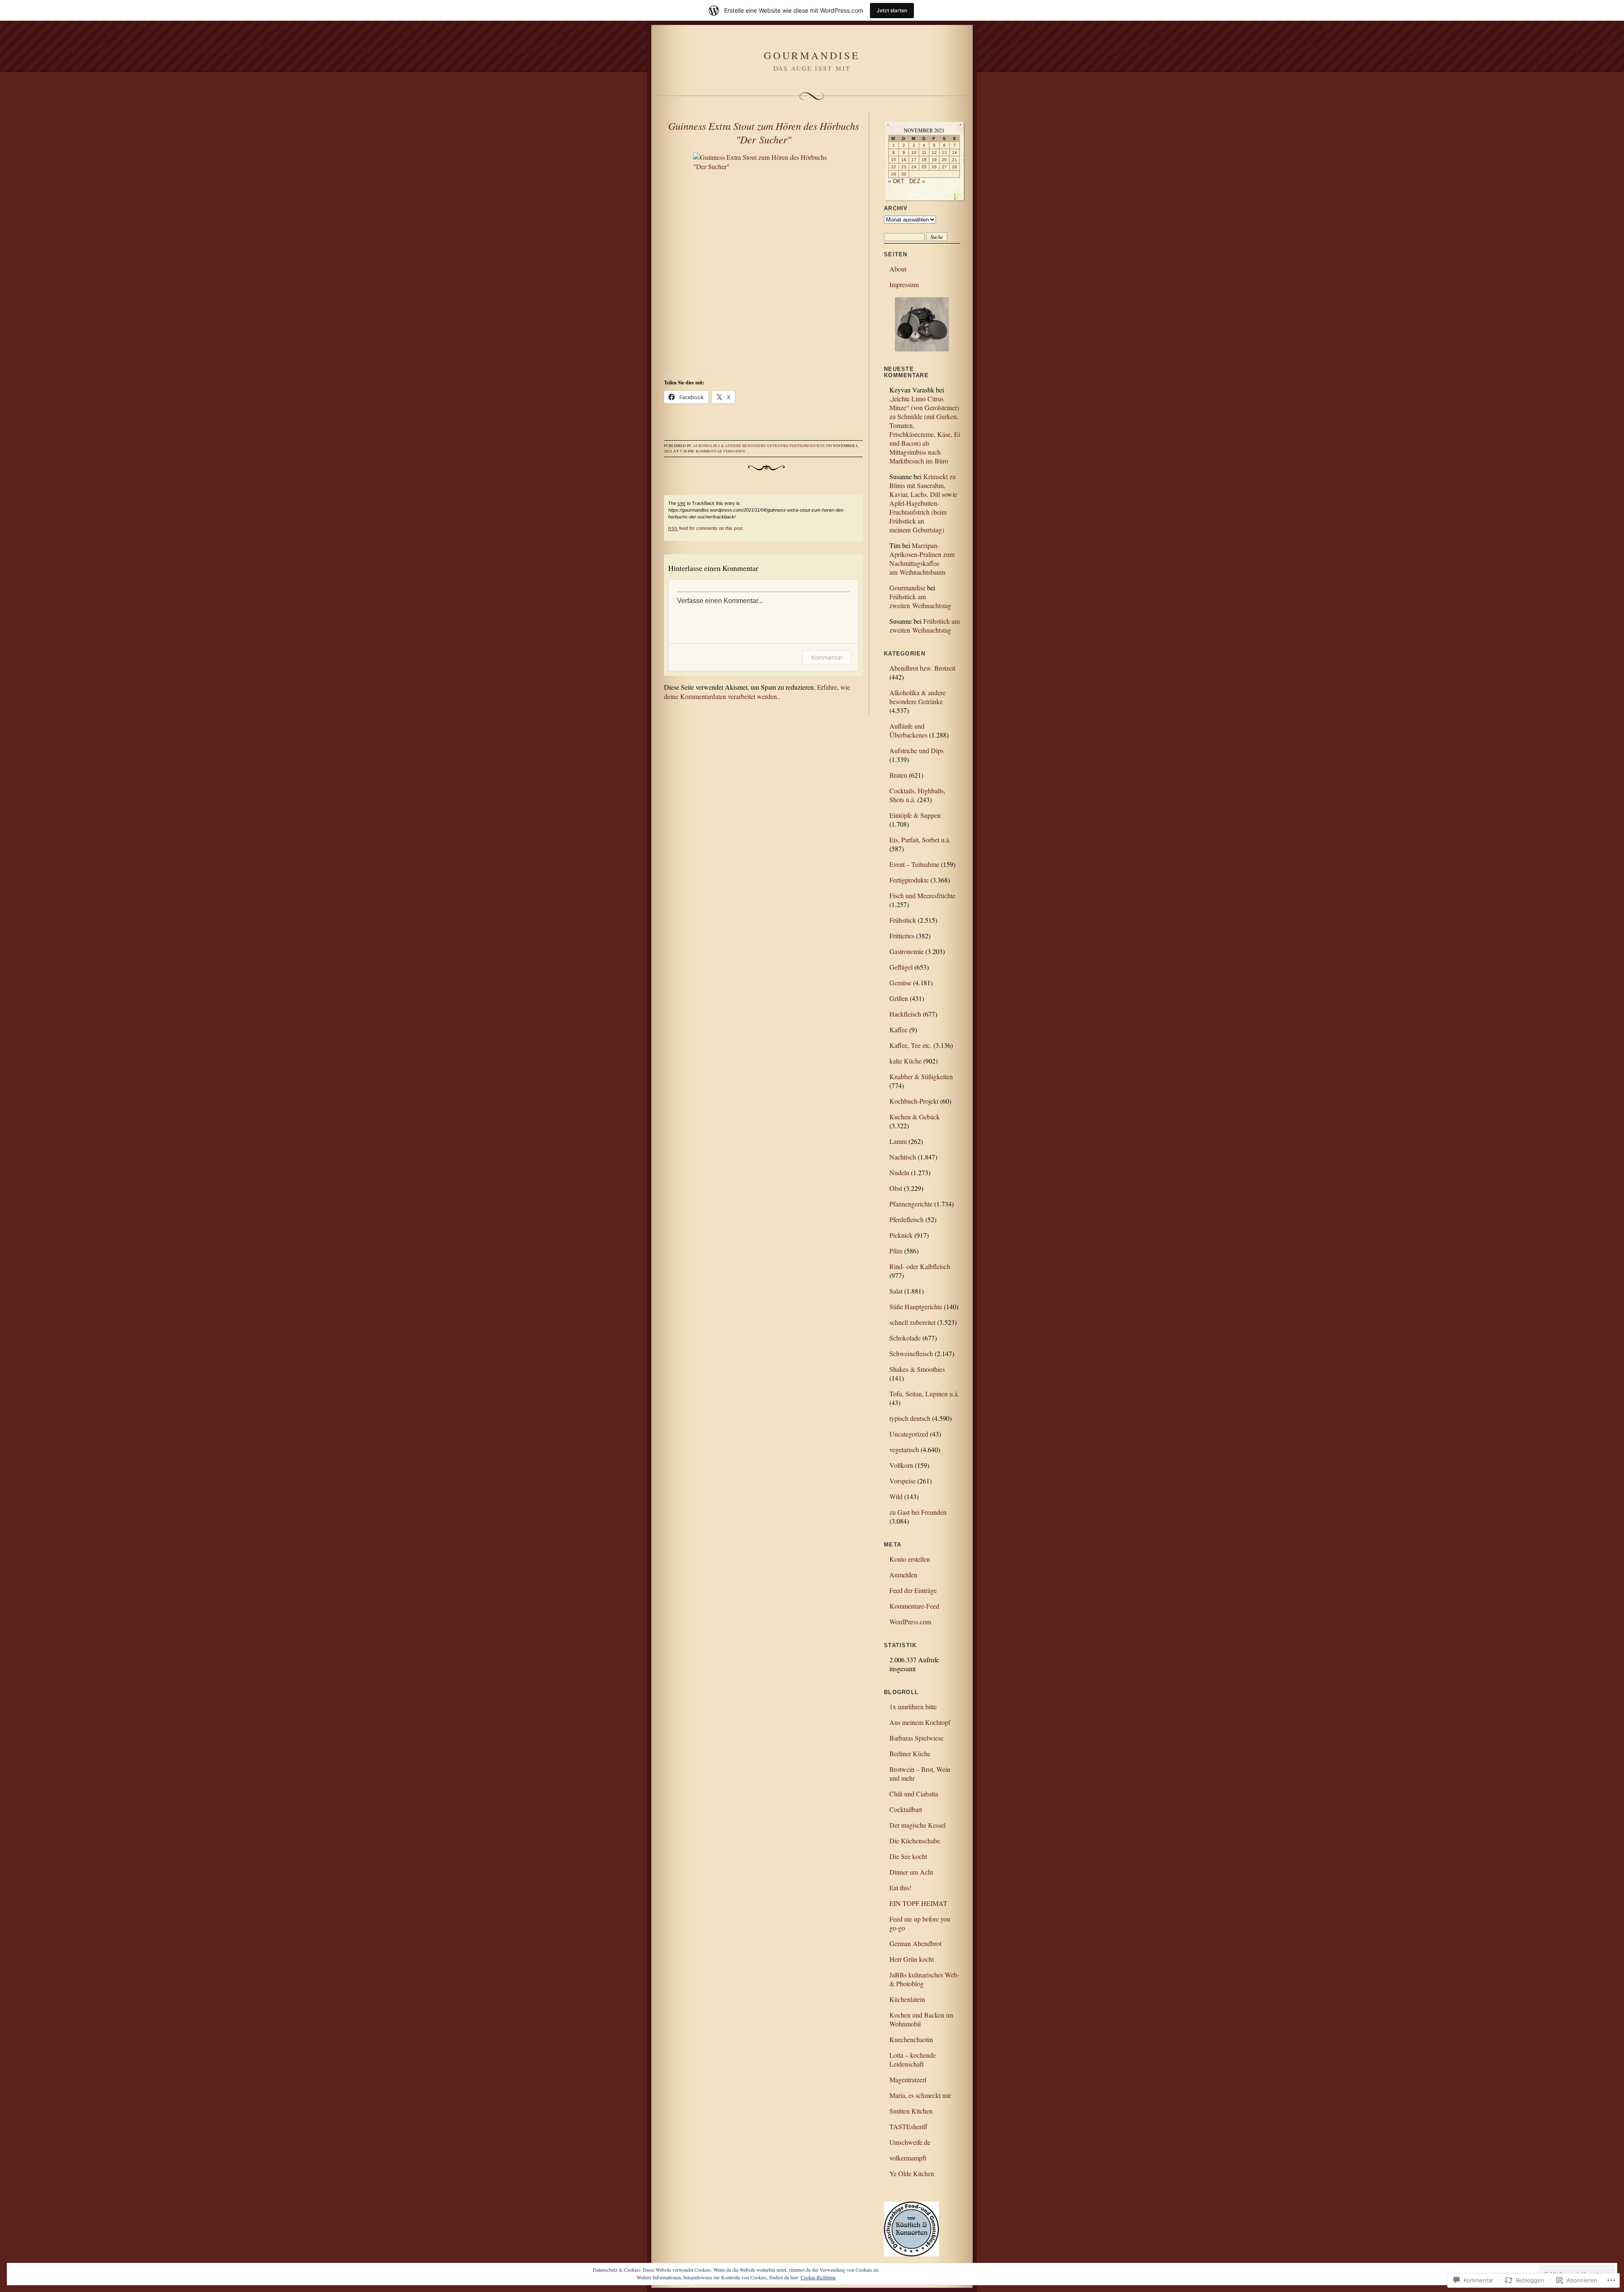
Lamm (898, 1141)
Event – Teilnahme (914, 864)
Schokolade (905, 1338)
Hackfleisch (905, 1014)
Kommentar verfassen (720, 451)
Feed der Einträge (913, 1590)
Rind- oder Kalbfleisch (920, 1266)
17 (914, 160)
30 (904, 174)
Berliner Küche (910, 1753)
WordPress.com (910, 1622)
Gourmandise (812, 55)
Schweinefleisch (911, 1353)
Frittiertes (902, 936)
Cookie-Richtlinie (818, 2277)
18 (924, 160)
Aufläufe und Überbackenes (908, 730)
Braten (898, 775)
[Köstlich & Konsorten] (911, 2254)
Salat (896, 1291)
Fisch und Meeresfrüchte (922, 895)
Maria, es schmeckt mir (920, 2095)
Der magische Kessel (918, 1825)
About (898, 269)
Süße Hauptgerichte (916, 1306)
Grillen (899, 998)
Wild (896, 1496)
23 (904, 167)
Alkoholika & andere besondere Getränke (741, 446)
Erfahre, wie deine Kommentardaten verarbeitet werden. (757, 692)
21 (955, 160)
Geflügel (901, 967)
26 (934, 167)
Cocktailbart (906, 1809)
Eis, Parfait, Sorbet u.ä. (920, 840)
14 (955, 152)
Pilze (896, 1251)
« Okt (896, 181)
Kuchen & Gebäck (915, 1117)
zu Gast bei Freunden (918, 1512)
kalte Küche (905, 1061)
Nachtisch (903, 1157)
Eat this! (900, 1888)
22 (894, 167)
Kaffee (898, 1029)
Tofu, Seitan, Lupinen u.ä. (924, 1394)
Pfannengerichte (911, 1204)
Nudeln (899, 1172)
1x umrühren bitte (913, 1707)
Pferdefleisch (907, 1219)
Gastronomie (907, 951)
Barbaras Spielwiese (916, 1738)
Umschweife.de (910, 2142)
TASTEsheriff (908, 2126)
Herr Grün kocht (912, 1959)
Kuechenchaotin (911, 2039)
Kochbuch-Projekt (914, 1101)
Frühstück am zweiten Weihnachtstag (920, 601)
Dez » (917, 181)
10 (914, 152)
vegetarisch (904, 1449)
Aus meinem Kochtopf (920, 1722)
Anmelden (903, 1575)
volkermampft (908, 2158)
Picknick (901, 1235)
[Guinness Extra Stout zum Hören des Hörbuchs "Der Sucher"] (763, 258)
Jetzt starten (892, 10)
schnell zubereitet (912, 1322)
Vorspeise (903, 1481)
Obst (896, 1188)
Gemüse (900, 983)
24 (914, 167)
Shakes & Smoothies (917, 1369)
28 (955, 167)
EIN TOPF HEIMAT (918, 1903)
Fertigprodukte (807, 446)
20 (944, 160)
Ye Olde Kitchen (912, 2173)
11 (924, 152)
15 (894, 160)
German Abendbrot (915, 1943)
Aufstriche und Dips (916, 750)
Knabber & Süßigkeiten (921, 1076)
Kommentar (827, 657)
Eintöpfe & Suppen (915, 815)
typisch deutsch (910, 1418)
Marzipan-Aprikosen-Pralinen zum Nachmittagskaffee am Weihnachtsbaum (922, 559)
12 (934, 152)
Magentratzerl (908, 2080)
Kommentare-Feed (914, 1606)
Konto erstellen (910, 1559)
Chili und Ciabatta (914, 1794)
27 (944, 167)
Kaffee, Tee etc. (911, 1045)
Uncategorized (909, 1434)
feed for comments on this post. (706, 528)
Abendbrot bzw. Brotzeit (922, 668)
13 (944, 152)
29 (894, 174)
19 (934, 160)
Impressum (904, 284)
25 (924, 167)
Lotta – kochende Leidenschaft (913, 2059)
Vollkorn (901, 1465)
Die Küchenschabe (915, 1841)
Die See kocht (908, 1856)
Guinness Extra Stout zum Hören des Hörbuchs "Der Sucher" (764, 132)
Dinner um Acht (911, 1872)
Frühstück (903, 920)
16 (904, 160)
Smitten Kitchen (911, 2111)
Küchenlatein (907, 1999)
